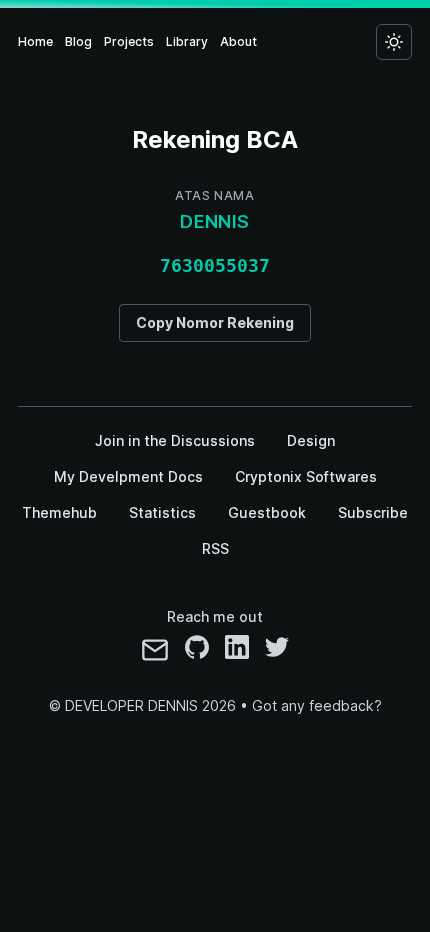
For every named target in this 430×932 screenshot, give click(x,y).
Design (311, 440)
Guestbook (267, 512)
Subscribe (373, 512)
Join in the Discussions (175, 440)
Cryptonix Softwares (306, 476)
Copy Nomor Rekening (215, 322)
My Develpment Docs (128, 476)
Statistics (162, 512)
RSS (215, 548)
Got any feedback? (317, 705)
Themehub (59, 512)
